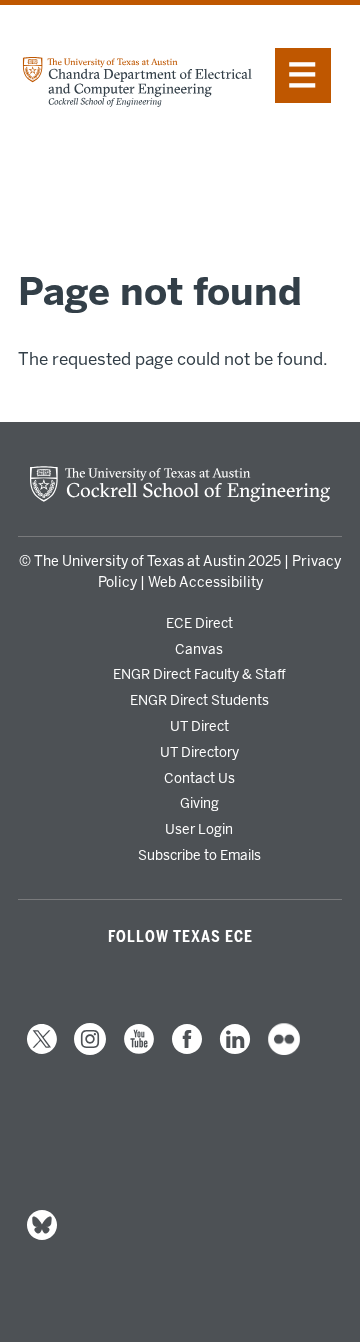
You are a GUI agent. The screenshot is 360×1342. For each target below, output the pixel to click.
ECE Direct (199, 623)
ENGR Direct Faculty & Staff (199, 674)
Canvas (199, 649)
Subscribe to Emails (199, 855)
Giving (199, 803)
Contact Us (199, 778)
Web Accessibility (205, 582)
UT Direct (199, 726)
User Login (199, 829)
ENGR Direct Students (199, 700)
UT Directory (199, 752)
